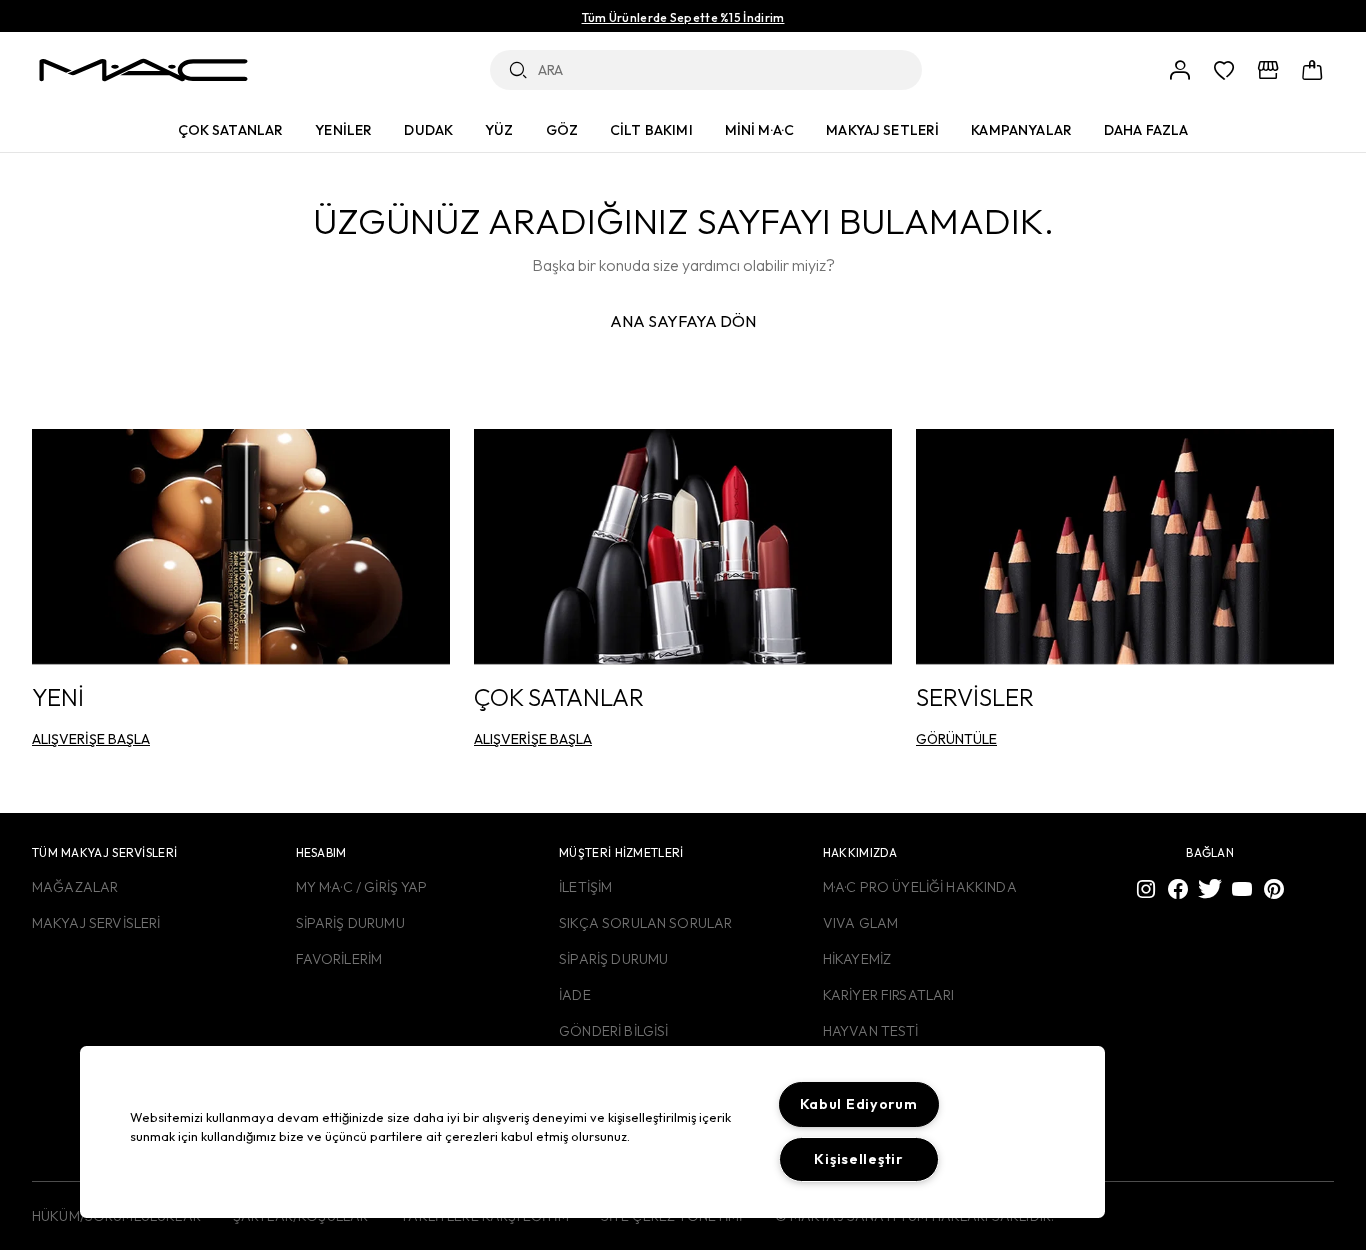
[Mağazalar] (1268, 70)
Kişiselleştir (858, 1159)
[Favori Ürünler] (1224, 70)
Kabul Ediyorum (859, 1104)
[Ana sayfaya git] (143, 70)
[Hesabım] (1180, 70)
